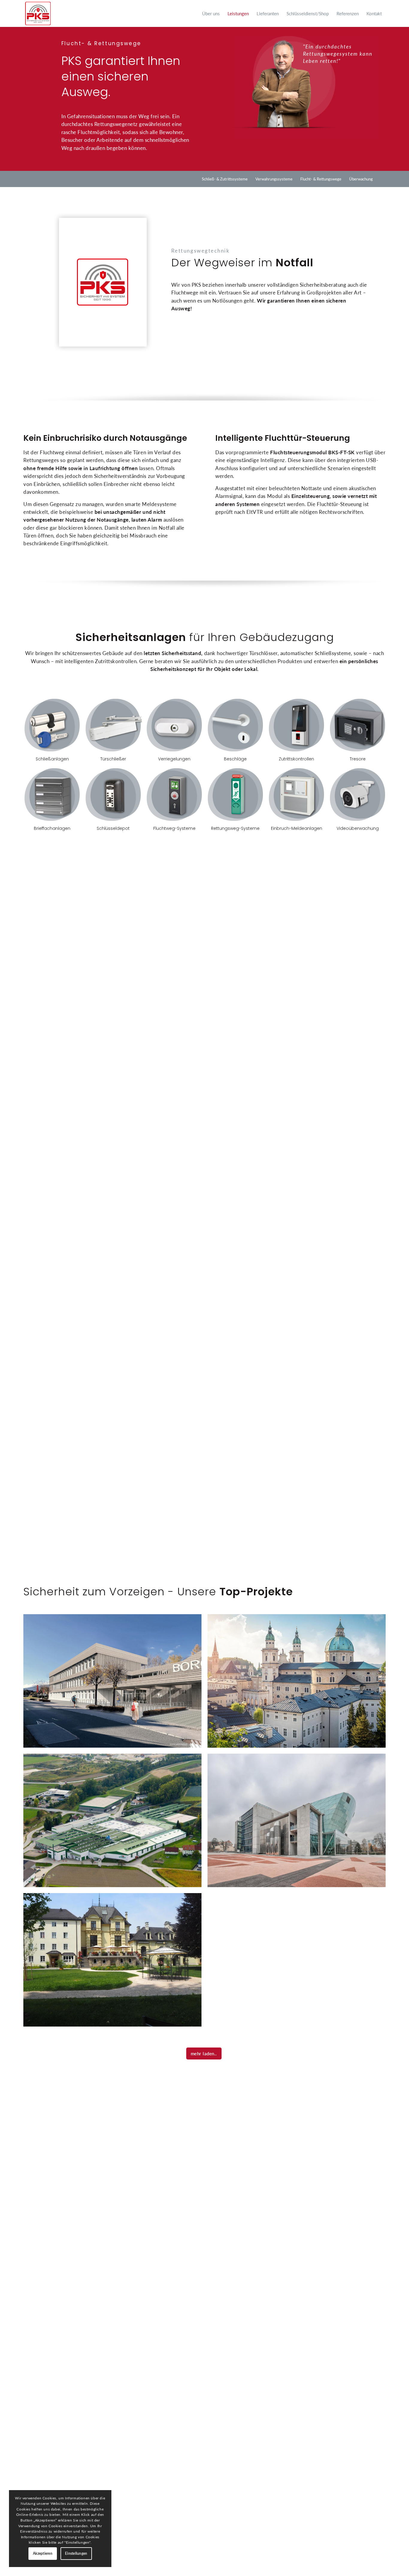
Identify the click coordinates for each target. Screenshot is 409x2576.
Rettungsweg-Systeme (235, 795)
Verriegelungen (174, 725)
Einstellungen (76, 2553)
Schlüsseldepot (113, 795)
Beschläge (235, 725)
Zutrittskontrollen (296, 725)
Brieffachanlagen (52, 795)
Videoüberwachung (358, 795)
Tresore (358, 725)
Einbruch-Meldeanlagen (296, 795)
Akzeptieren (43, 2553)
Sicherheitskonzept (173, 669)
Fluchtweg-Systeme (174, 795)
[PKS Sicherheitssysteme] (38, 13)
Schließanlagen (52, 725)
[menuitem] (211, 13)
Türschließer (113, 725)
